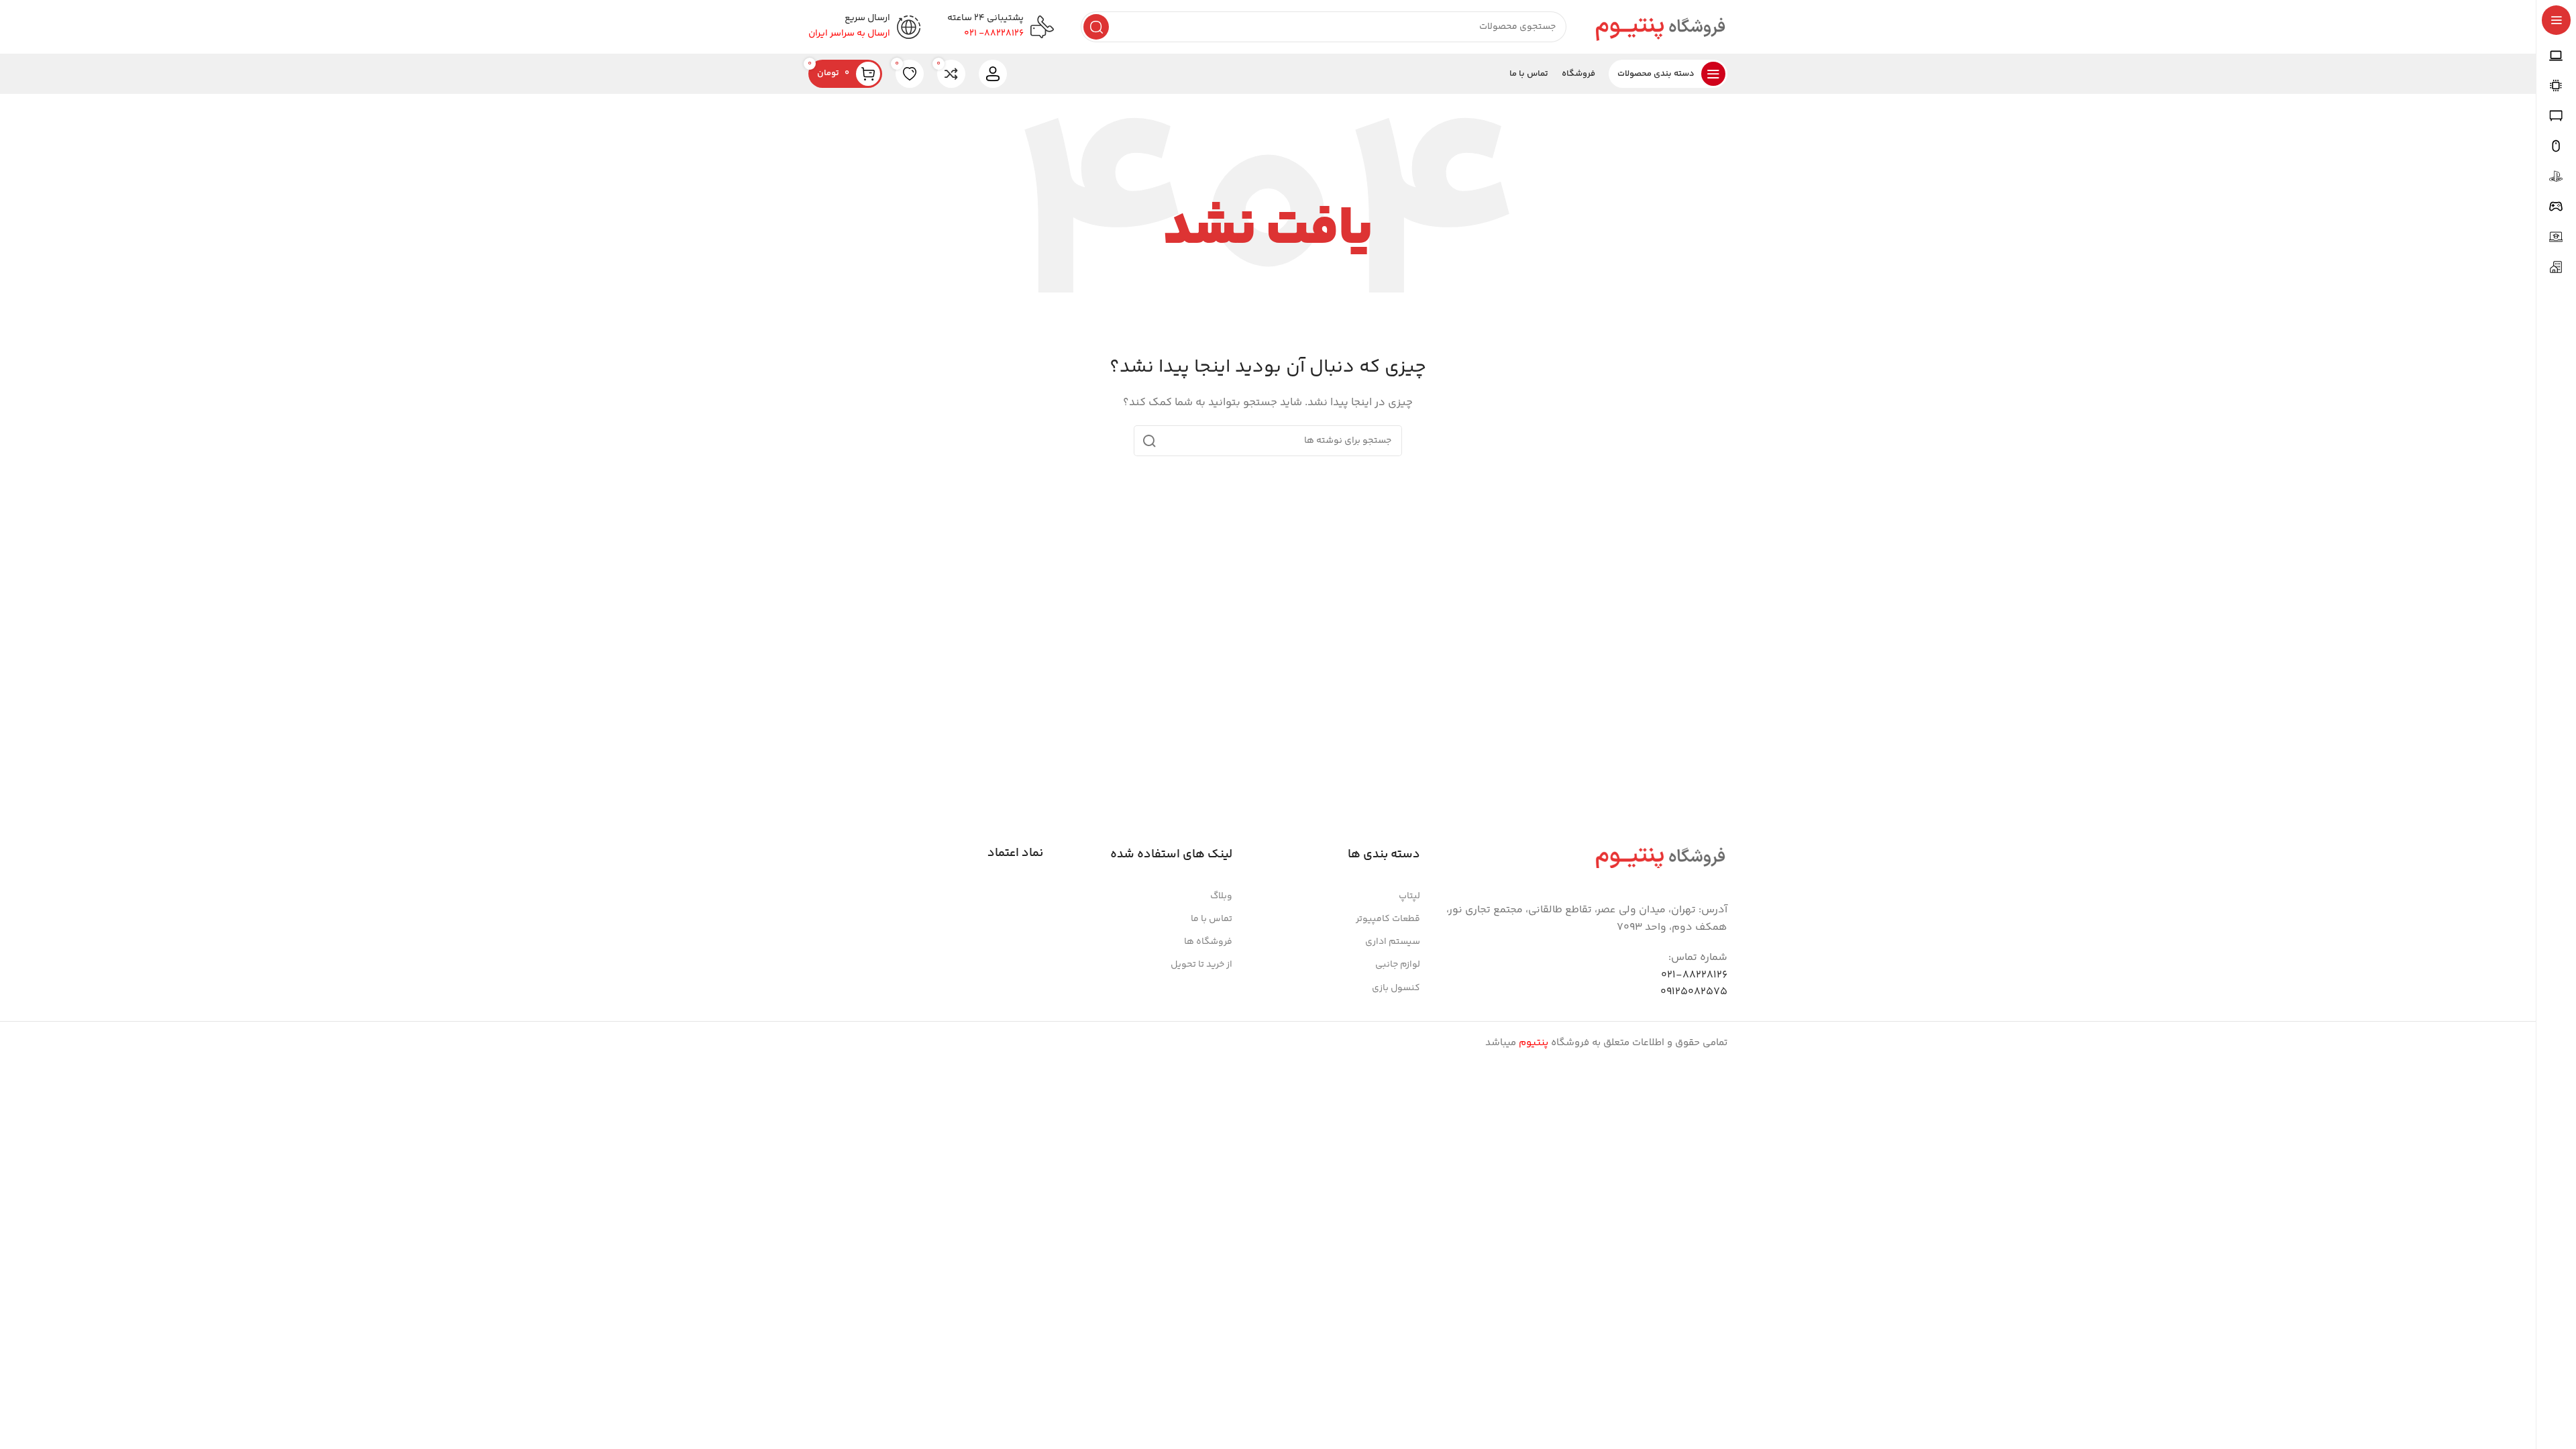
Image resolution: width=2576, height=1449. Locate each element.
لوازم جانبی (1398, 965)
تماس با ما (1212, 919)
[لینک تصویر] (1660, 856)
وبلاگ (1221, 896)
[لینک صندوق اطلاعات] (1001, 27)
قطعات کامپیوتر (1388, 919)
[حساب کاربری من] (993, 74)
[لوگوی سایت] (1660, 26)
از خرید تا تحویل (1201, 965)
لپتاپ (1409, 896)
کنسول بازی (1396, 988)
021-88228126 (1694, 975)
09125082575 (1694, 992)
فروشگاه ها (1208, 942)
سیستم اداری (1393, 942)
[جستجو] (1096, 27)
